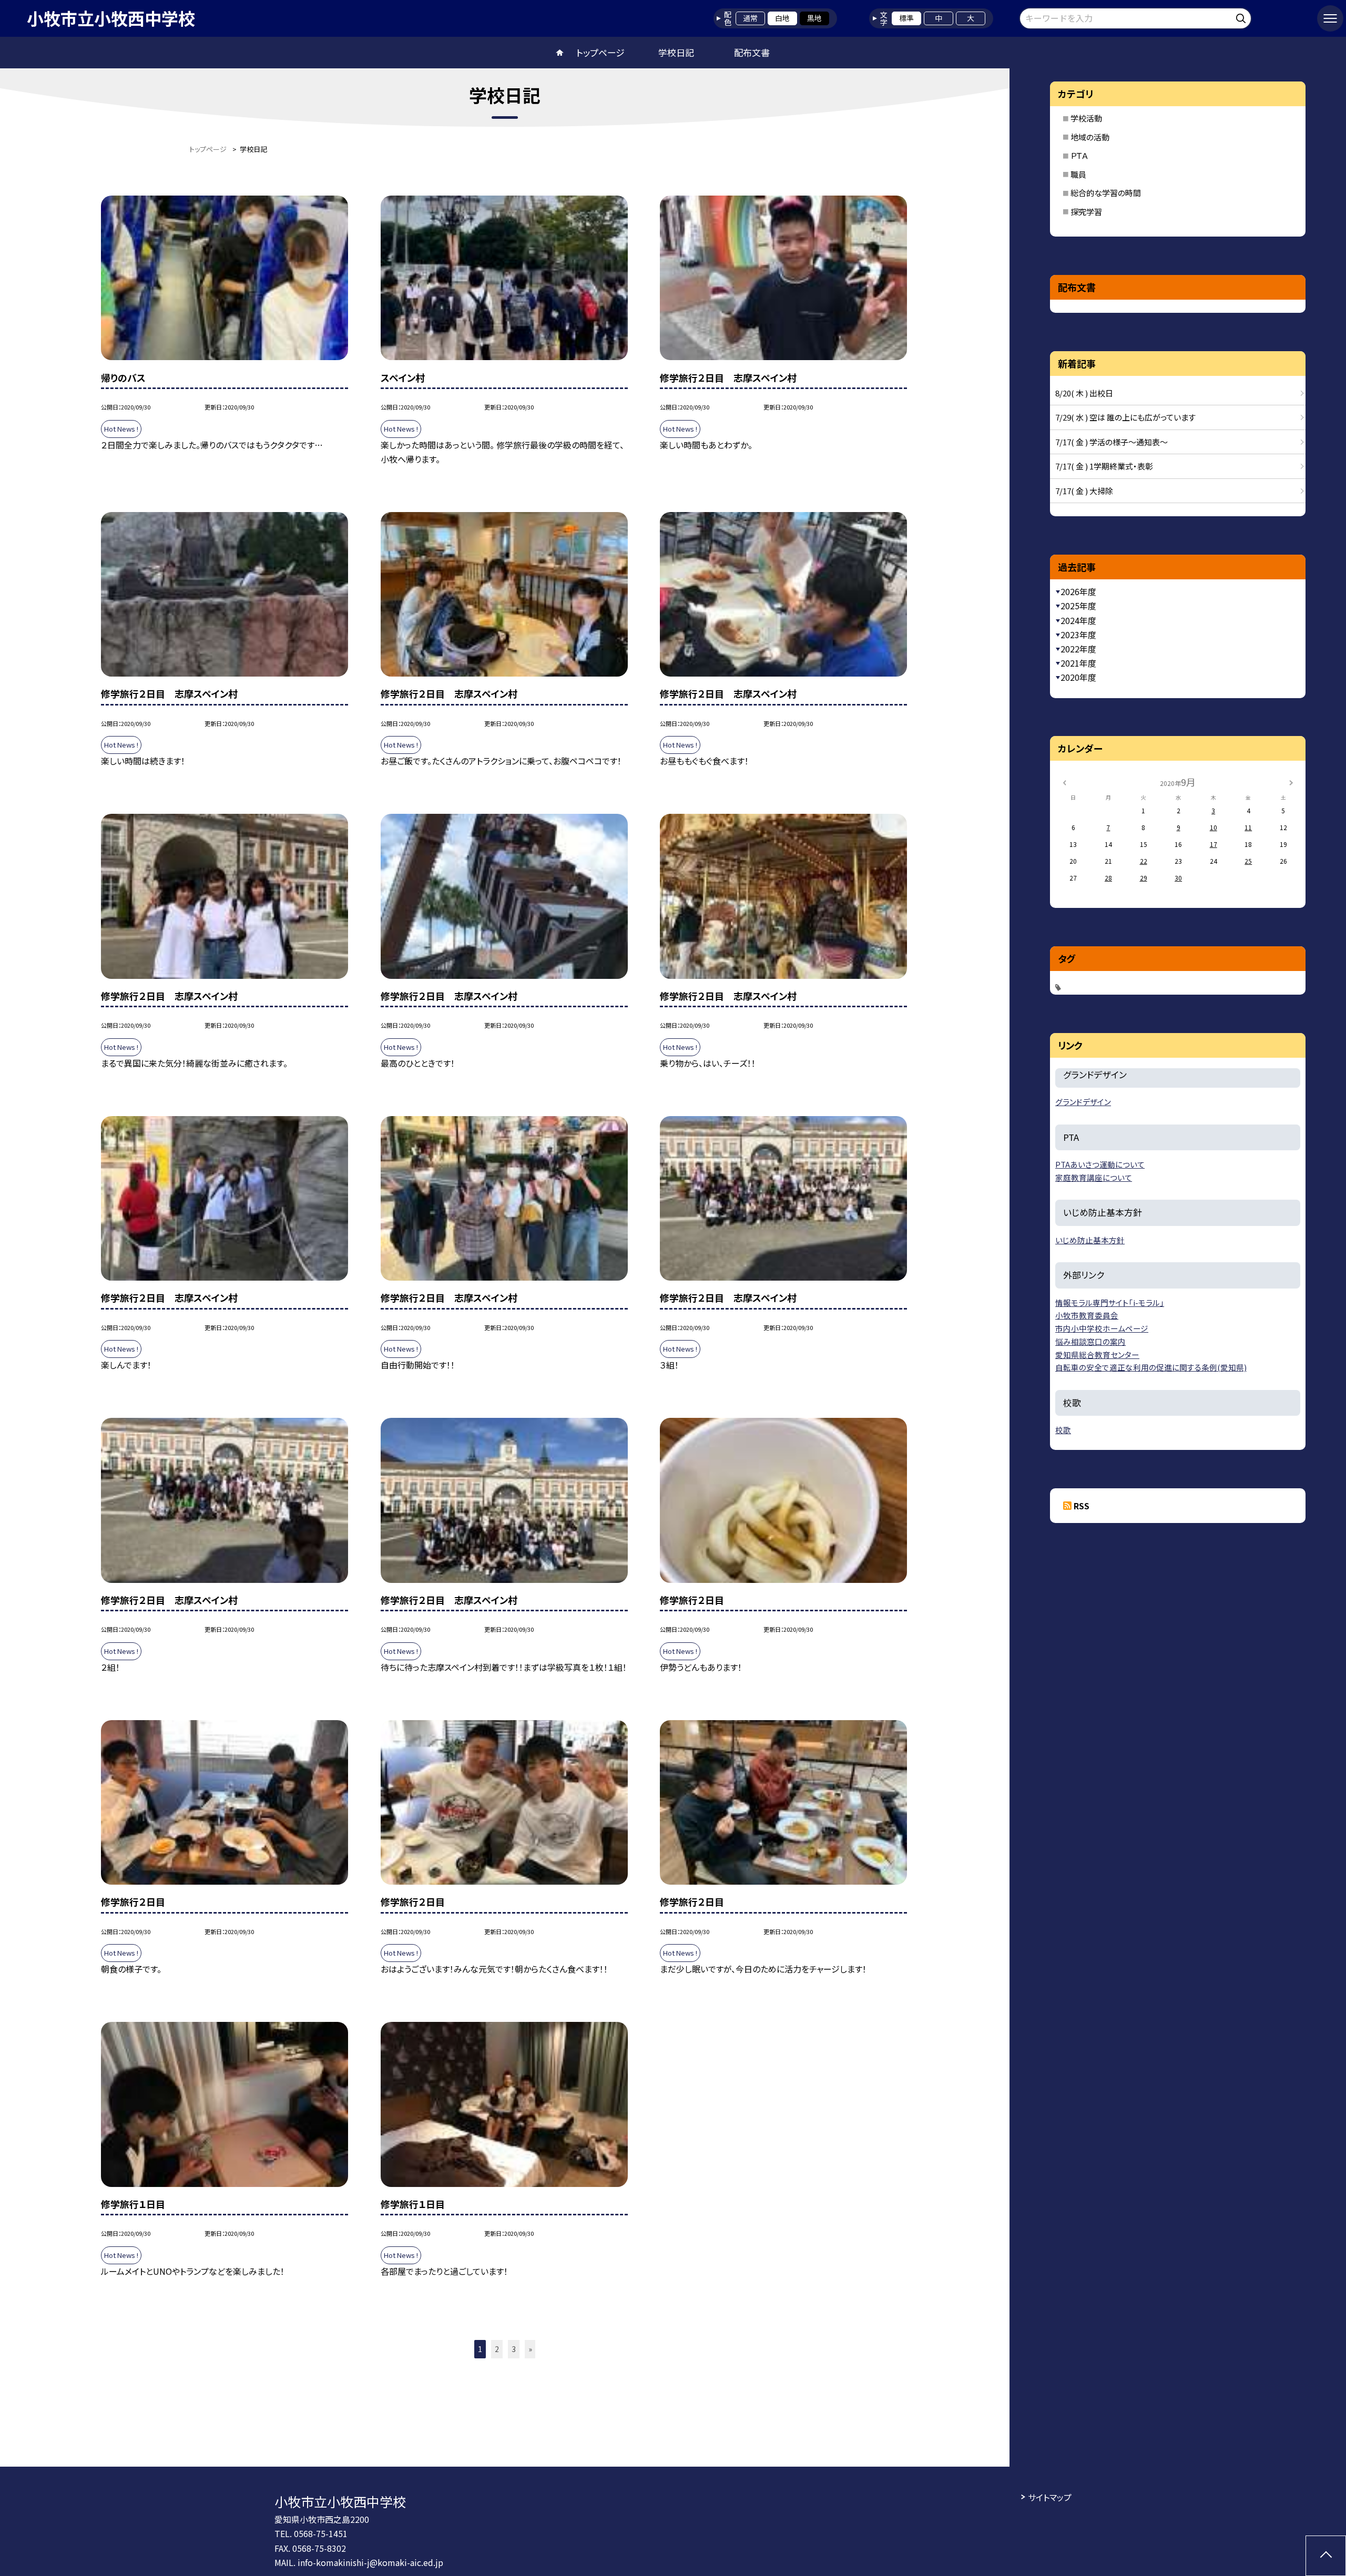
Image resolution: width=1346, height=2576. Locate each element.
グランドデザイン (1083, 1102)
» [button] (530, 2349)
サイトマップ (1050, 2497)
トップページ (600, 52)
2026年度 (1078, 591)
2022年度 (1078, 649)
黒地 (814, 18)
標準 (906, 18)
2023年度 (1078, 635)
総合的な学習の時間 (1106, 193)
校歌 (1063, 1430)
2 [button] (497, 2349)
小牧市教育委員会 (1087, 1315)
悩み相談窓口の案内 (1090, 1341)
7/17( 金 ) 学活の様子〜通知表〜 (1112, 442)
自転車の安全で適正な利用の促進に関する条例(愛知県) (1151, 1367)
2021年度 (1078, 663)
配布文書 (752, 52)
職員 (1078, 174)
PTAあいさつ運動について (1100, 1164)
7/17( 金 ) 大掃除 (1084, 491)
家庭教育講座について (1094, 1177)
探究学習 (1086, 212)
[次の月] (1291, 781)
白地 (782, 18)
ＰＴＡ (1079, 155)
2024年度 (1078, 620)
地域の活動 (1090, 137)
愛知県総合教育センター (1097, 1355)
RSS (1082, 1506)
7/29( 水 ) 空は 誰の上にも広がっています (1125, 417)
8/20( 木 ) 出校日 (1084, 393)
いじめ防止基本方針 (1090, 1240)
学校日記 (676, 52)
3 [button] (514, 2349)
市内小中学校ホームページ (1102, 1328)
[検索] (1242, 17)
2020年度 (1078, 677)
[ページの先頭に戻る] (1326, 2556)
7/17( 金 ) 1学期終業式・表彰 (1104, 466)
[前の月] (1064, 781)
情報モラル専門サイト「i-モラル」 (1110, 1302)
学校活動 (1086, 118)
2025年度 (1078, 606)
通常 (750, 18)
